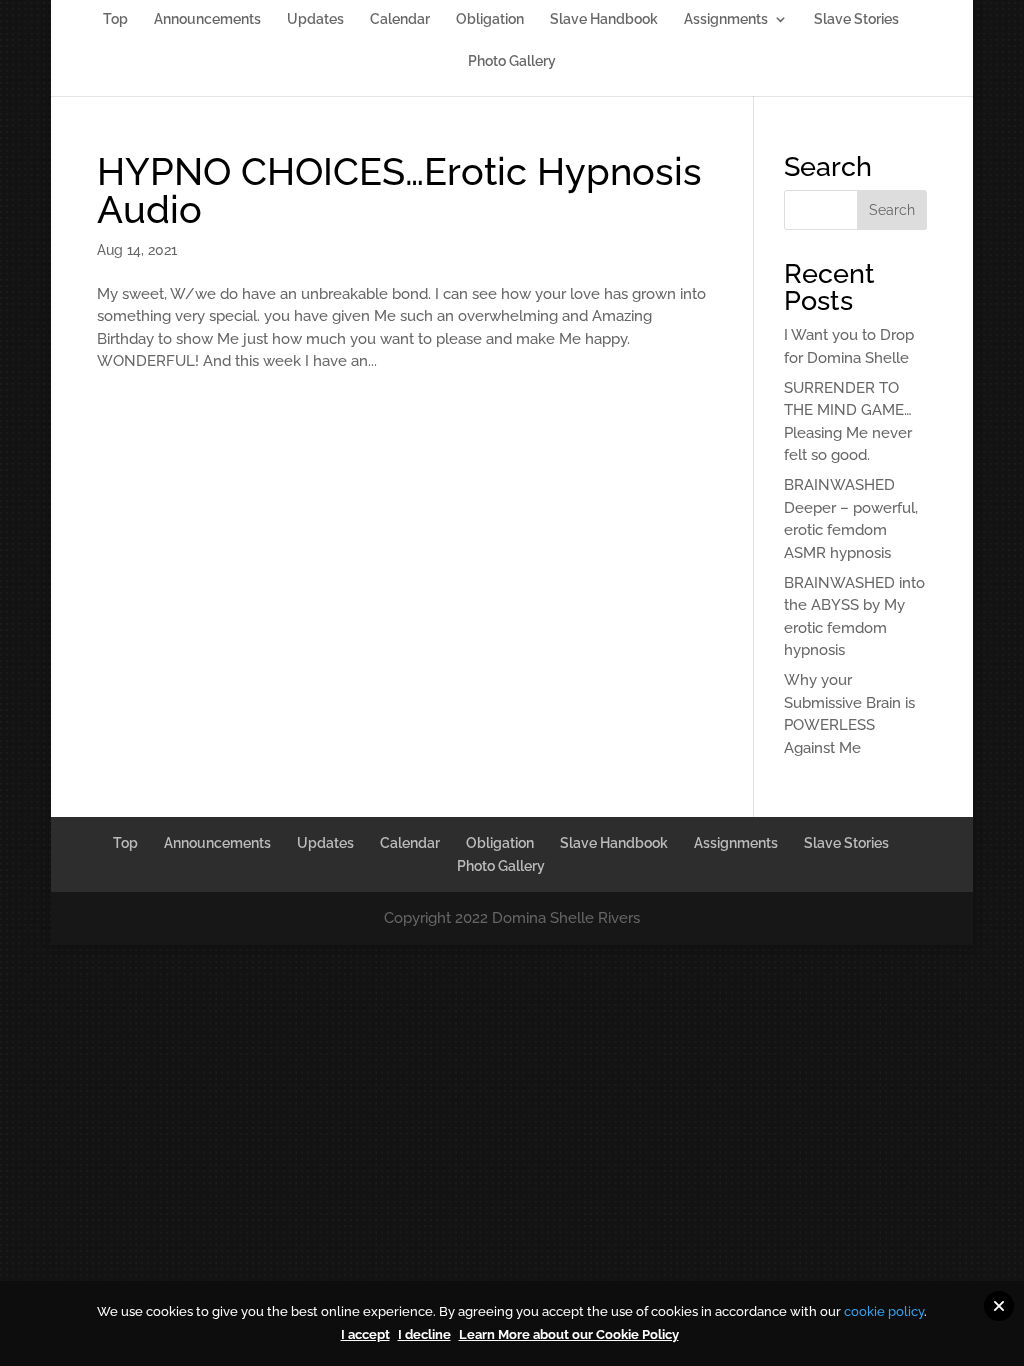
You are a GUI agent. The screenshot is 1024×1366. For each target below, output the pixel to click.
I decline (424, 1334)
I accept (365, 1334)
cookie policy (884, 1311)
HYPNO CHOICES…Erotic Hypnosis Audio (399, 190)
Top (115, 19)
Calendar (400, 19)
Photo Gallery (512, 61)
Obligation (490, 19)
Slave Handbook (604, 19)
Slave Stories (856, 19)
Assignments (726, 19)
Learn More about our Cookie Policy (569, 1334)
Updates (315, 19)
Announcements (207, 19)
